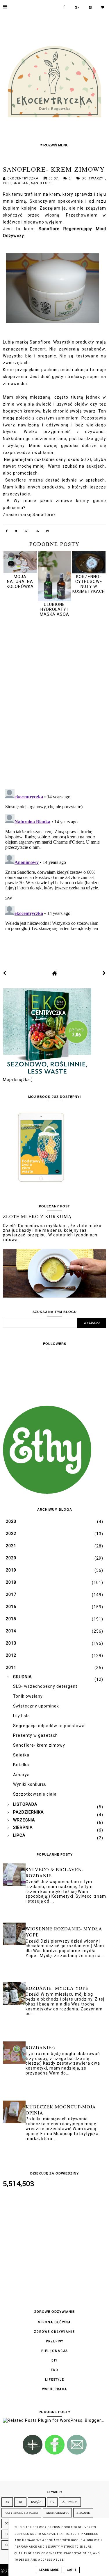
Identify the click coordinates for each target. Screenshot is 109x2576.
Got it (72, 2570)
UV (52, 2502)
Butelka (21, 1765)
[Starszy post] (104, 973)
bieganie (83, 2513)
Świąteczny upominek (36, 1706)
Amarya (21, 1775)
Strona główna (55, 2322)
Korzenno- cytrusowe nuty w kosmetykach (89, 584)
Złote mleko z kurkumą (37, 1216)
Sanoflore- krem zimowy (39, 1745)
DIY (54, 2360)
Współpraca (55, 2389)
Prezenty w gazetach (35, 1735)
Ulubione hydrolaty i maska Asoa (54, 609)
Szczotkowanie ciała (35, 1794)
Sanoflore (41, 183)
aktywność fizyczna (21, 2513)
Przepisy (55, 2341)
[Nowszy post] (5, 973)
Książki (37, 2502)
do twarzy (93, 178)
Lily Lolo (22, 1716)
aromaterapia (57, 2513)
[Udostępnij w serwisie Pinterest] (48, 532)
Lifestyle (55, 2380)
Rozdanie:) (40, 2047)
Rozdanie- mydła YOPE (57, 1988)
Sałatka (21, 1755)
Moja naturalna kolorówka (20, 581)
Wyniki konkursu (30, 1784)
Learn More (49, 2570)
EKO (55, 2370)
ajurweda (70, 2502)
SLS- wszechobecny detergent (45, 1686)
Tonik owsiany (28, 1696)
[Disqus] (54, 704)
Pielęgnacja (16, 183)
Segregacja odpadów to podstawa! (49, 1726)
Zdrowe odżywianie (54, 2332)
